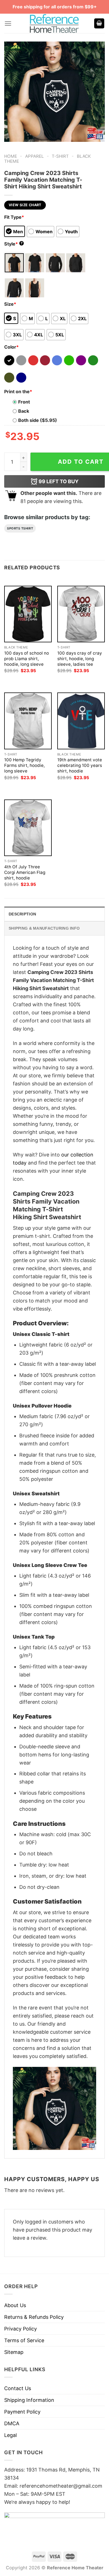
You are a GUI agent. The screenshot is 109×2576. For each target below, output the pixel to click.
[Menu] (8, 24)
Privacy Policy (21, 2329)
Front (24, 402)
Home (11, 156)
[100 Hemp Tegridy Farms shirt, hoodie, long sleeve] (28, 721)
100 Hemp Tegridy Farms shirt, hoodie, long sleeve (24, 765)
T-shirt (60, 156)
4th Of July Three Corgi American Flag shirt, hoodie (25, 872)
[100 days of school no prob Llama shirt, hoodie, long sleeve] (28, 614)
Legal (10, 2435)
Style (13, 244)
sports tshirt (20, 528)
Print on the (18, 392)
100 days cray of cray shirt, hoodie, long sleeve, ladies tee (80, 659)
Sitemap (14, 2352)
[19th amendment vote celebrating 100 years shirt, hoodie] (81, 721)
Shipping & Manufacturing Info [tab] (44, 928)
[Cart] (99, 24)
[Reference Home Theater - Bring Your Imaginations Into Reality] (54, 23)
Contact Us (18, 2388)
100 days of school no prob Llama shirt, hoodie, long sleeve (27, 659)
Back (24, 411)
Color (11, 347)
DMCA (12, 2423)
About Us (15, 2305)
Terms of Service (24, 2340)
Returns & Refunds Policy (34, 2317)
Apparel (35, 156)
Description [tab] (22, 914)
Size (10, 304)
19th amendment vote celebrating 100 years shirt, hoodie (80, 765)
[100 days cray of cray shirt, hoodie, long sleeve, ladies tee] (81, 614)
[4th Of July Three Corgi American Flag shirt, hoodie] (28, 828)
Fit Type (14, 217)
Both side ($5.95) (38, 420)
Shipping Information (29, 2400)
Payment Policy (22, 2412)
